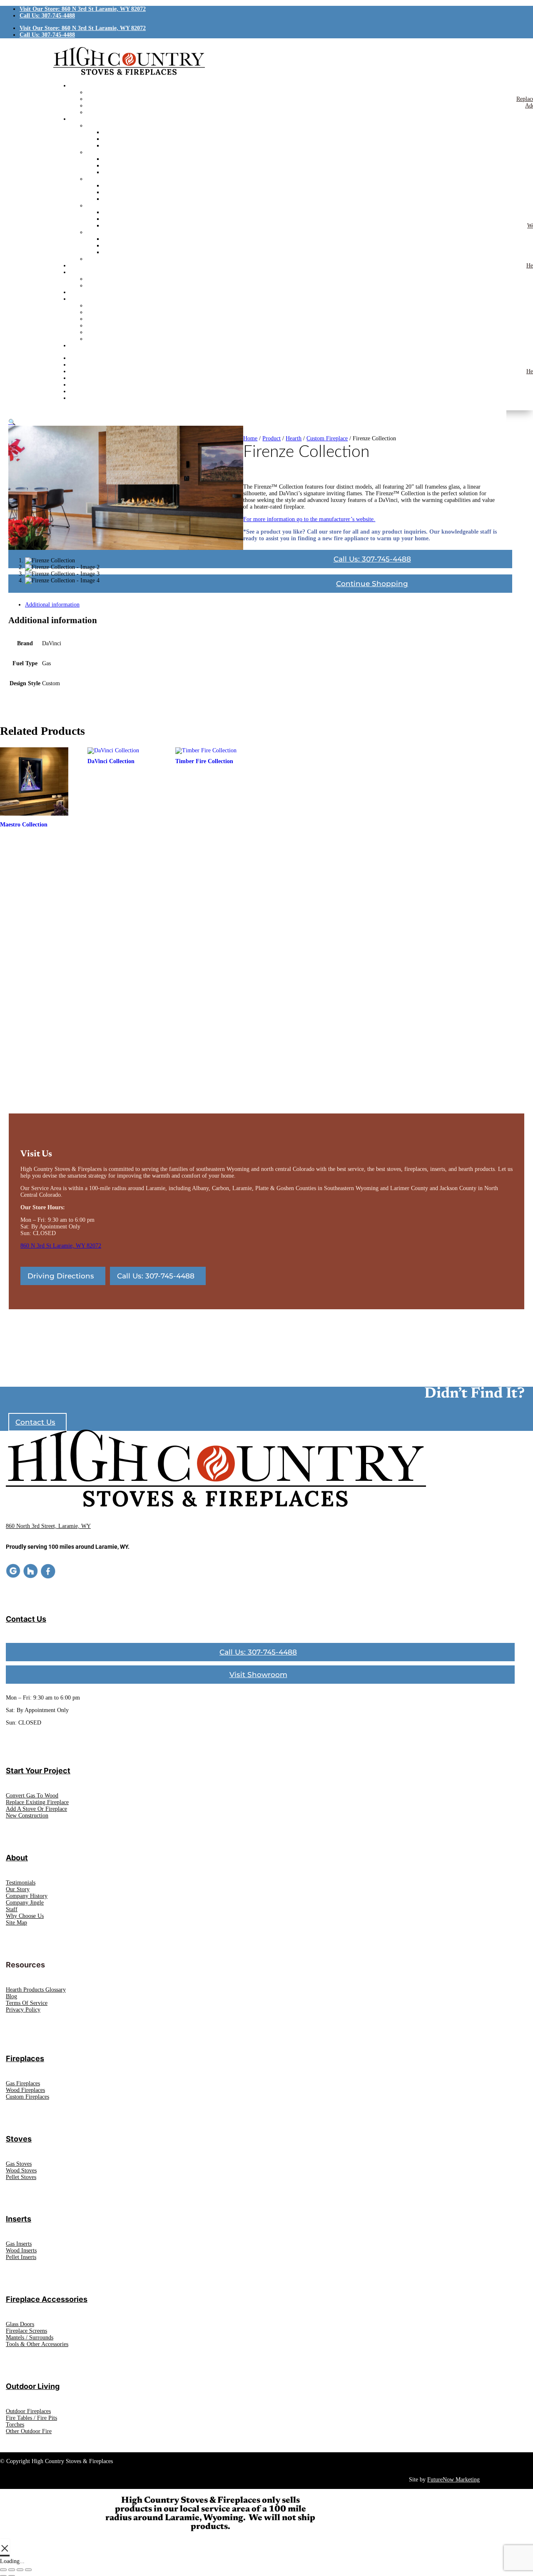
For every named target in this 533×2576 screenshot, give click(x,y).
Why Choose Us (25, 1916)
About (17, 1858)
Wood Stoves (21, 2170)
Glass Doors (20, 2324)
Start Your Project (38, 1771)
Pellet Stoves (21, 2177)
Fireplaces (25, 2058)
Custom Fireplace (327, 438)
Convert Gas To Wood (32, 1796)
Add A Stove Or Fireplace (36, 1809)
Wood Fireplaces (25, 2090)
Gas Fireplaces (23, 2083)
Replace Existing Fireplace (37, 1802)
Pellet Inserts (21, 2257)
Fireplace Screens (26, 2331)
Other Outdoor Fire (29, 2431)
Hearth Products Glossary (36, 1990)
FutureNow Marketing (453, 2480)
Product (271, 438)
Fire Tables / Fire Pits (31, 2418)
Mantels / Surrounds (30, 2338)
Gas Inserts (19, 2244)
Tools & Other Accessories (37, 2344)
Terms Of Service (27, 2003)
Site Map (16, 1923)
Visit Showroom (258, 1675)
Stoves (19, 2139)
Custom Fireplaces (27, 2097)
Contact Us (35, 1422)
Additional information (52, 605)
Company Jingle (25, 1903)
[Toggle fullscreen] (12, 2570)
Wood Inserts (21, 2250)
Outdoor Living (33, 2386)
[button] (12, 422)
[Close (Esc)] (28, 2570)
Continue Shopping (372, 584)
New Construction (27, 1816)
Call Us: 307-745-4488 (47, 16)
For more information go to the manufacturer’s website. (309, 519)
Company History (27, 1896)
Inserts (19, 2219)
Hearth (294, 438)
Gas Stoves (19, 2164)
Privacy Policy (23, 2010)
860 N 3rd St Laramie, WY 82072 (61, 1246)
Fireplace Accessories (47, 2299)
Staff (12, 1909)
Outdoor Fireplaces (28, 2411)
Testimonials (21, 1883)
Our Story (18, 1889)
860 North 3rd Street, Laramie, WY (48, 1526)
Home (250, 438)
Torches (15, 2425)
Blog (11, 1996)
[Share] (20, 2570)
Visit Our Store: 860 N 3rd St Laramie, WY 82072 (83, 9)
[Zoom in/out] (3, 2570)
